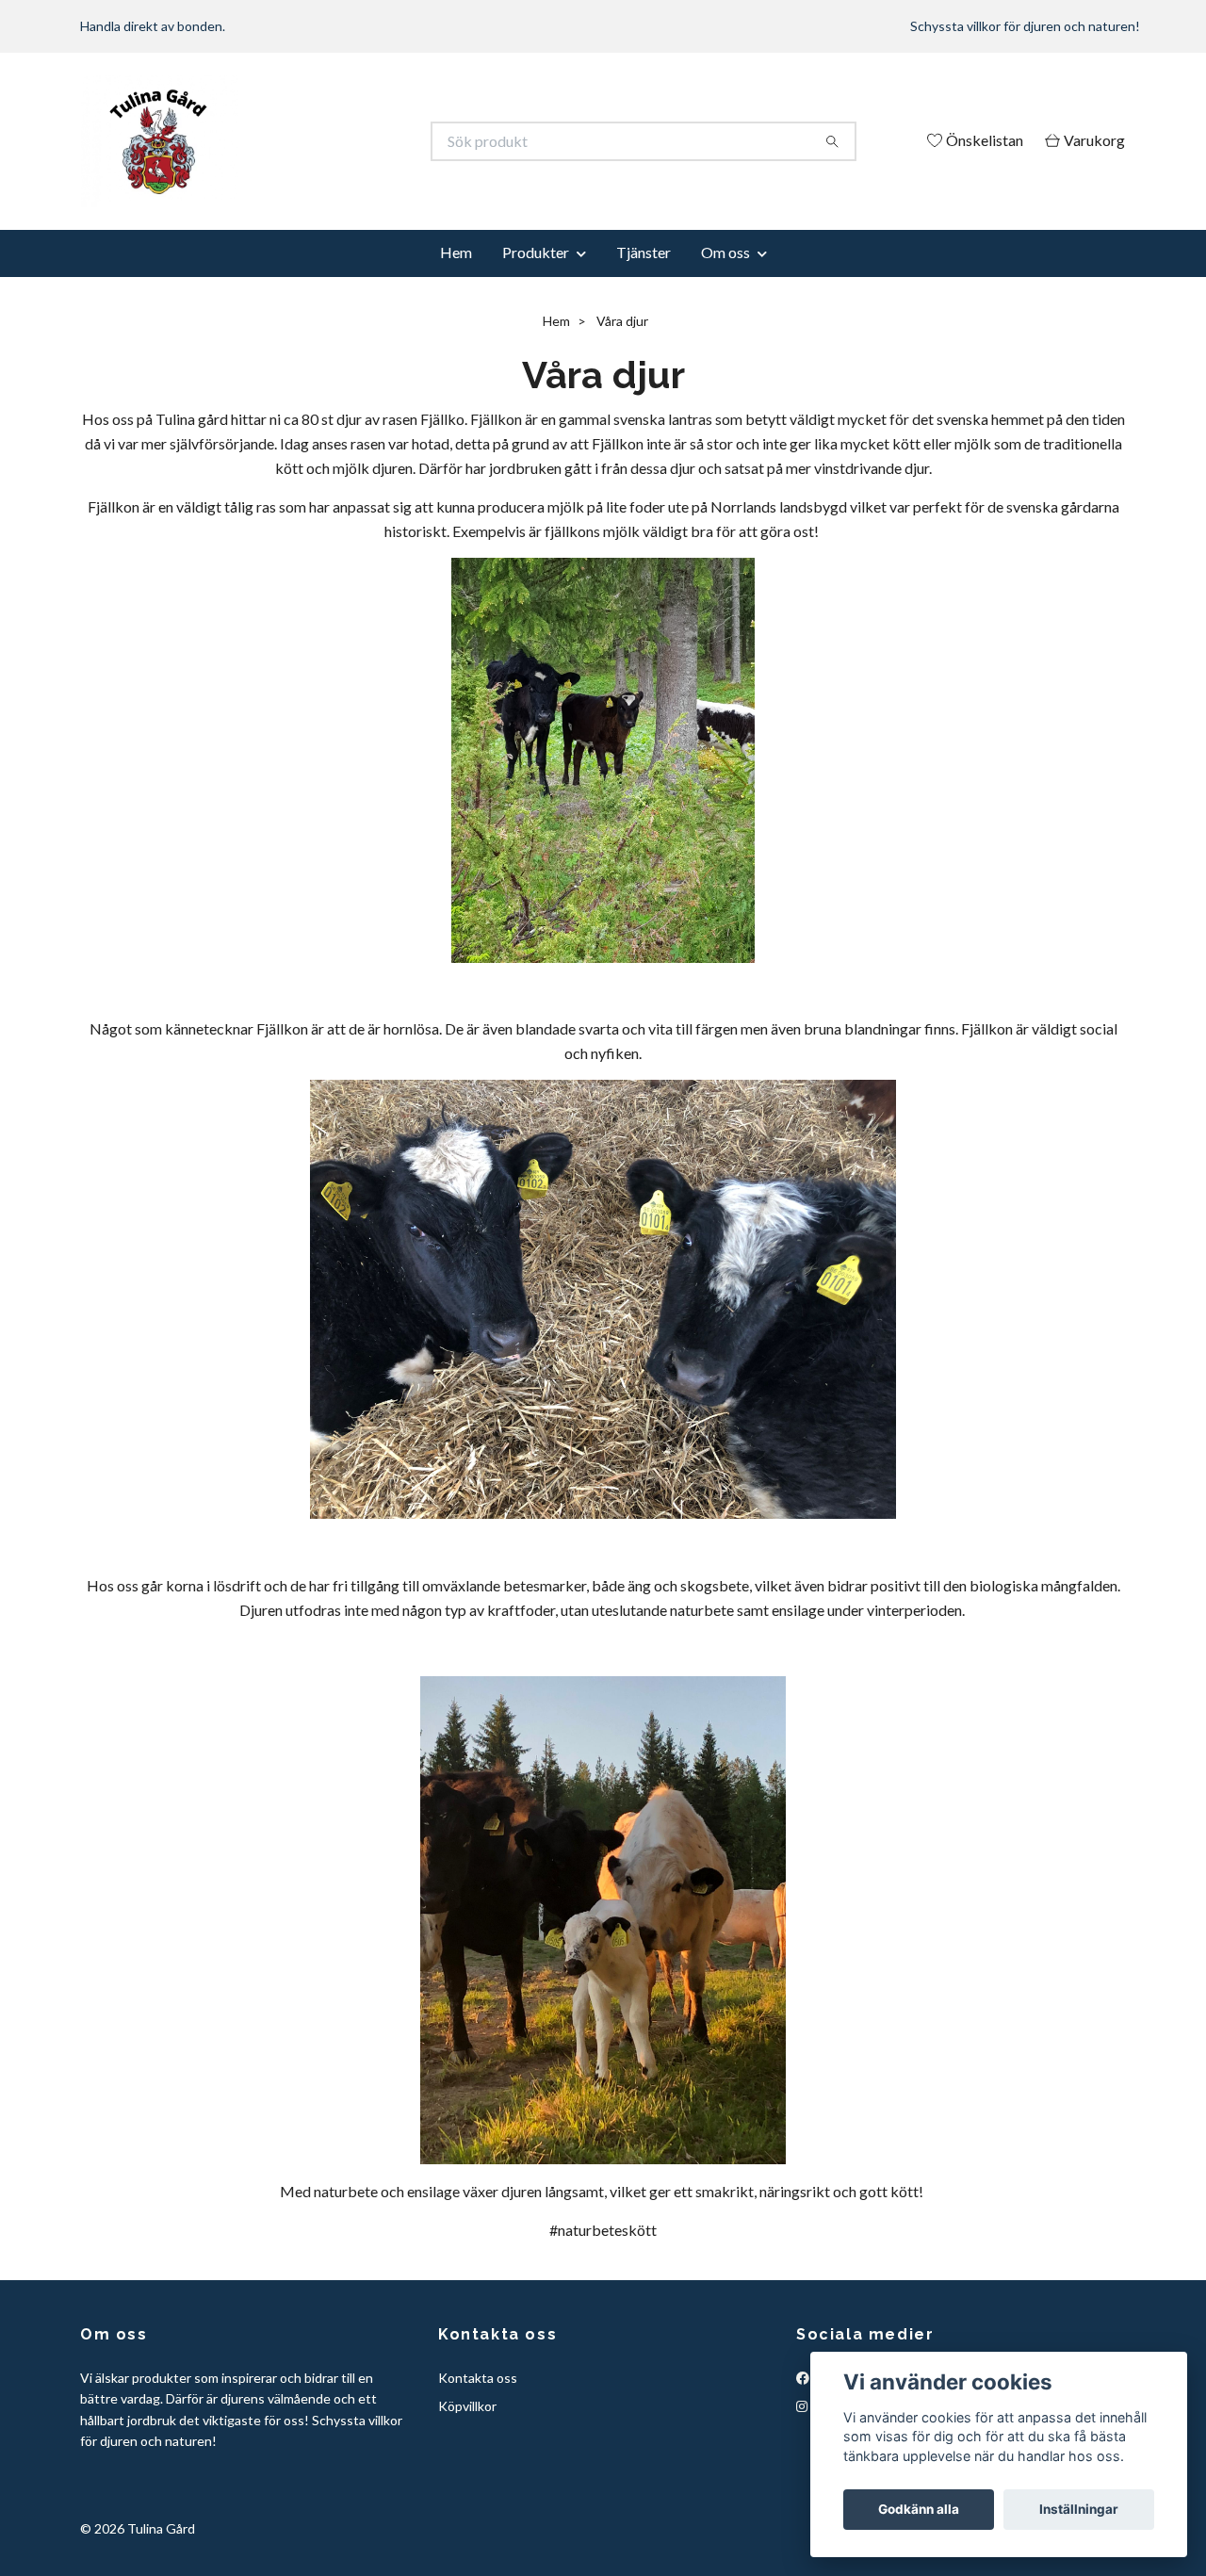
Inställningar (1079, 2509)
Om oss (725, 252)
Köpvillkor (467, 2406)
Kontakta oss (478, 2378)
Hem (456, 252)
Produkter (536, 252)
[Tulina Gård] (342, 141)
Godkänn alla (919, 2509)
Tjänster (644, 252)
